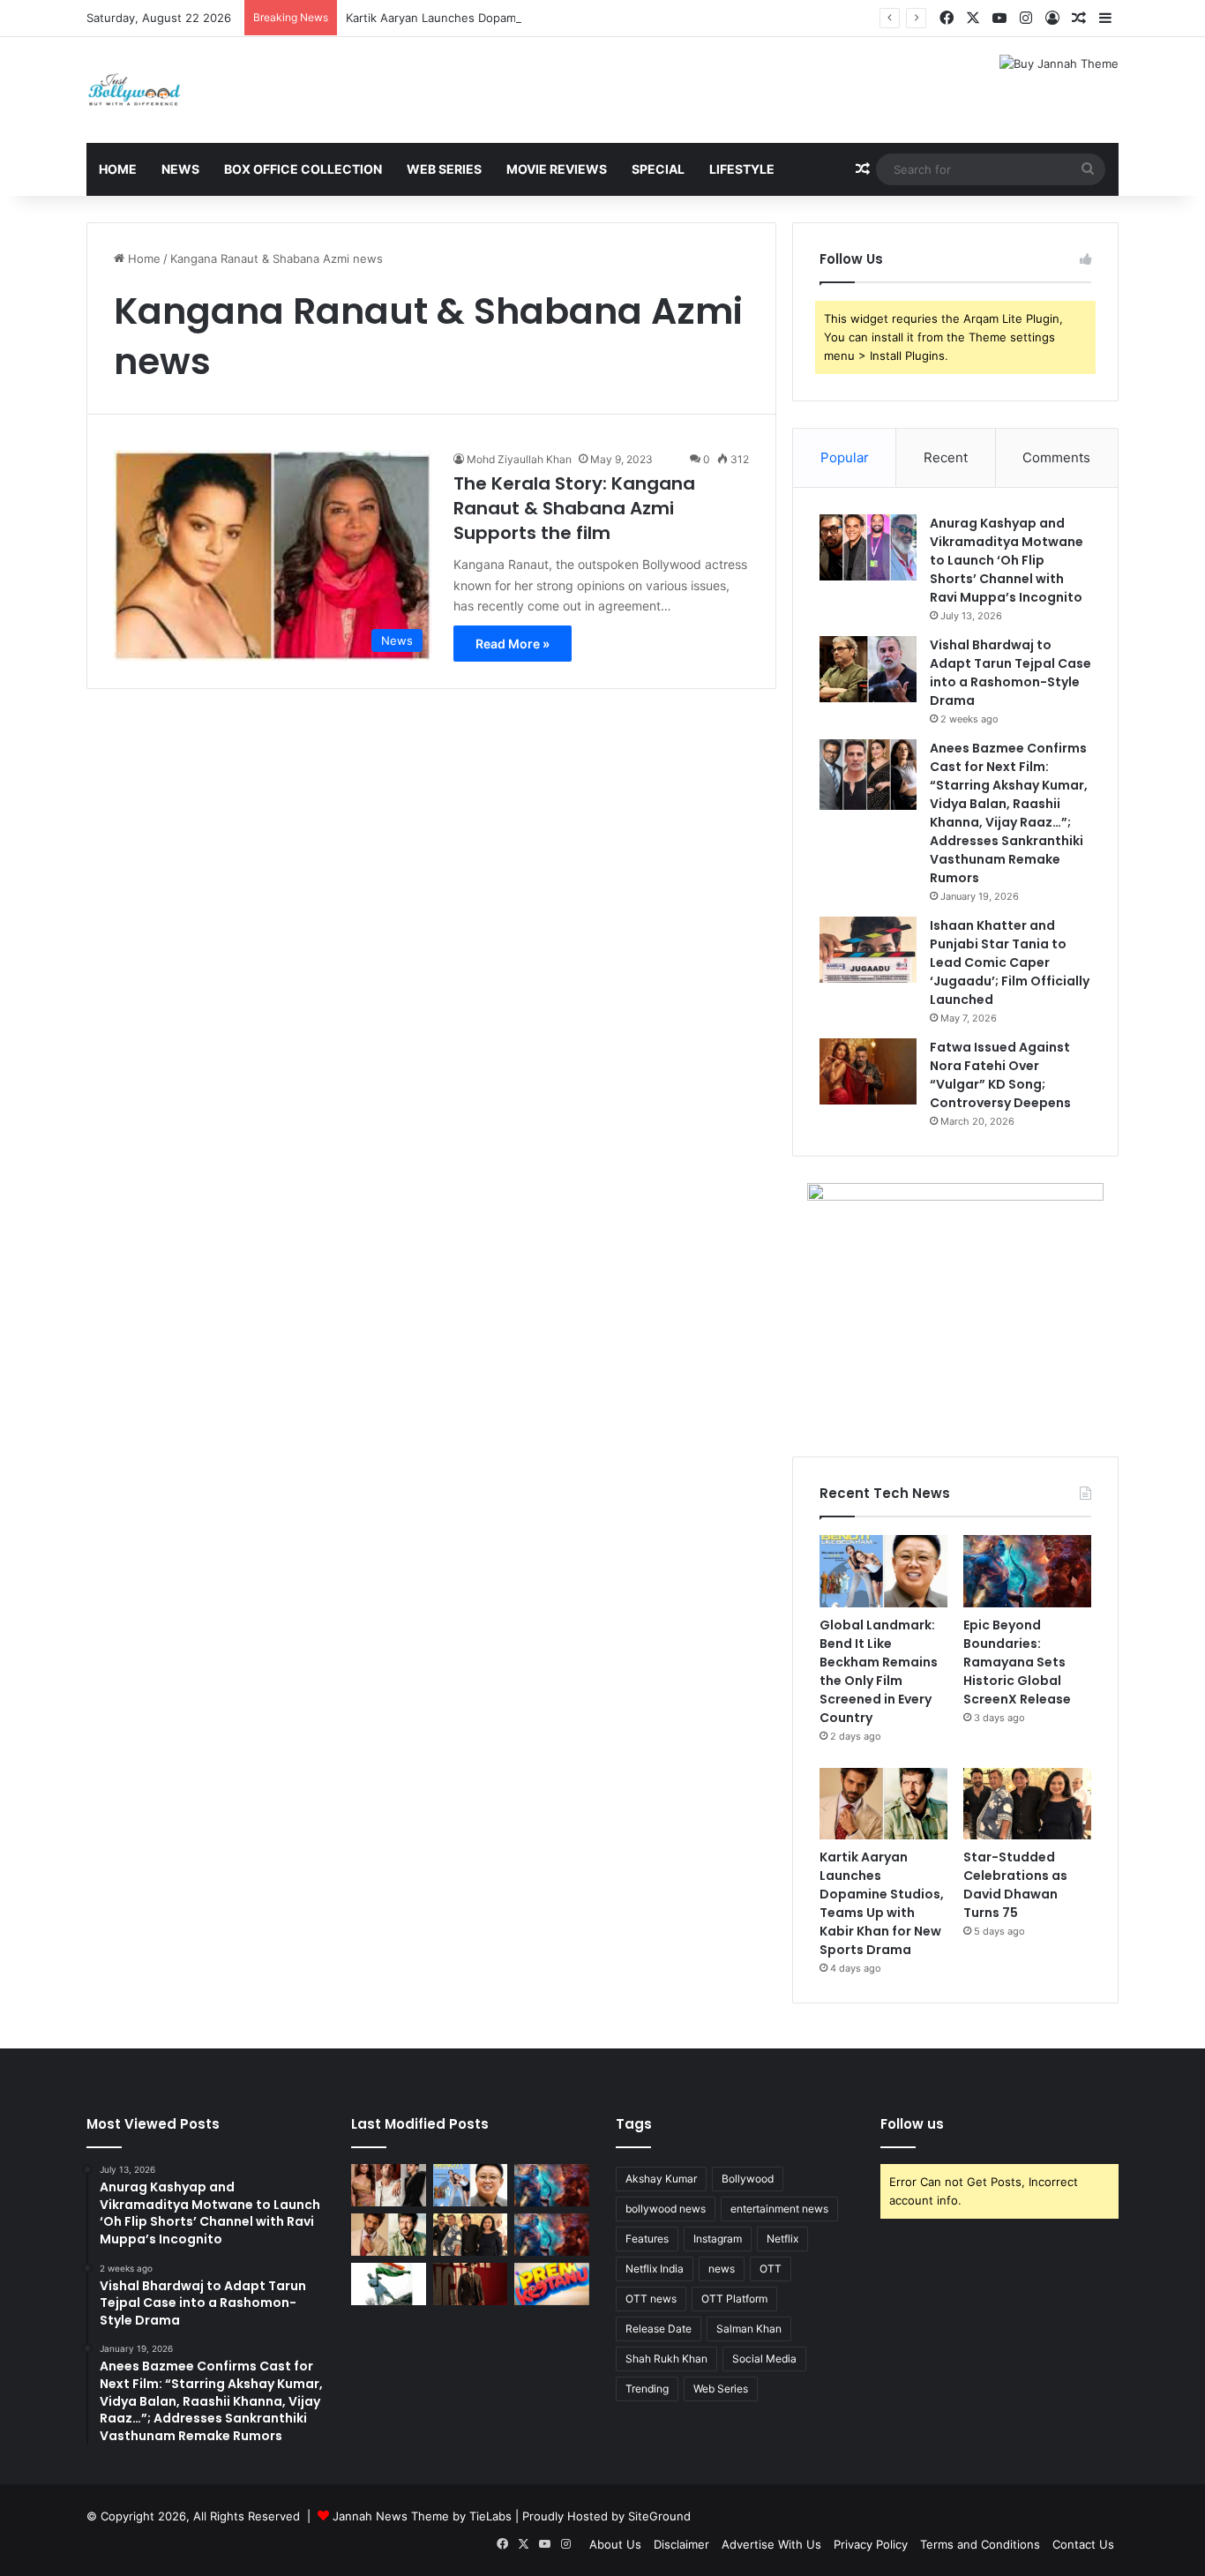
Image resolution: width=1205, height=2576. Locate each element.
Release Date (659, 2329)
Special (658, 169)
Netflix (782, 2239)
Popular (845, 457)
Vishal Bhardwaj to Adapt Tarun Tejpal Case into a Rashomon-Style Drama (1010, 673)
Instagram (718, 2239)
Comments (1056, 457)
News (180, 169)
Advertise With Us (771, 2544)
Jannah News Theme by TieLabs (422, 2516)
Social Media (764, 2359)
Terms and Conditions (980, 2544)
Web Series (444, 169)
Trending (647, 2389)
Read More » (513, 644)
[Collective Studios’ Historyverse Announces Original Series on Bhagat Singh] (471, 2284)
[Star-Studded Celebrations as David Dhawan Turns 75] (1027, 1804)
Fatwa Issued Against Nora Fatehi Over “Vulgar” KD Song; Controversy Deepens (1000, 1075)
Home (118, 169)
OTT (771, 2269)
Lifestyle (742, 169)
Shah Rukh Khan (666, 2359)
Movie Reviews (557, 169)
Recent (946, 457)
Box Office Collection (303, 169)
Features (647, 2239)
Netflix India (655, 2269)
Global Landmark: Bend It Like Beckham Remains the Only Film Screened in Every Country (879, 1671)
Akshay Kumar (661, 2179)
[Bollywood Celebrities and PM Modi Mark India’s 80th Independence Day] (389, 2284)
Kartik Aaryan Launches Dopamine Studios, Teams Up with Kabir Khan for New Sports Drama (600, 18)
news (722, 2269)
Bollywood (748, 2179)
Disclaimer (681, 2544)
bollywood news (666, 2209)
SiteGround (659, 2516)
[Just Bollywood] (134, 90)
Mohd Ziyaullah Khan (519, 459)
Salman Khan (749, 2329)
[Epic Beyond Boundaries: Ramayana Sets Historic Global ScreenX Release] (1027, 1571)
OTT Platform (734, 2299)
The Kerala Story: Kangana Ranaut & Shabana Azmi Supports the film (574, 508)
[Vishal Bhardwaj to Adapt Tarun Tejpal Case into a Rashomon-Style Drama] (868, 669)
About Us (615, 2544)
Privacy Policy (871, 2544)
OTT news (651, 2299)
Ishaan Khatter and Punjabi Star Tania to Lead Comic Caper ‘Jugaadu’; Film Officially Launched (1010, 962)
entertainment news (779, 2209)
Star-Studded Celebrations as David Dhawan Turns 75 (1015, 1885)
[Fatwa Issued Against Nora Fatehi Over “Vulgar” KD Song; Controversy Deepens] (868, 1071)
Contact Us (1083, 2544)
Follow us (912, 2124)
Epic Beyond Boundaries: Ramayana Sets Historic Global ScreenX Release (1017, 1662)
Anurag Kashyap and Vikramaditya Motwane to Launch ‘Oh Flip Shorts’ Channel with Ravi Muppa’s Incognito (1007, 560)
